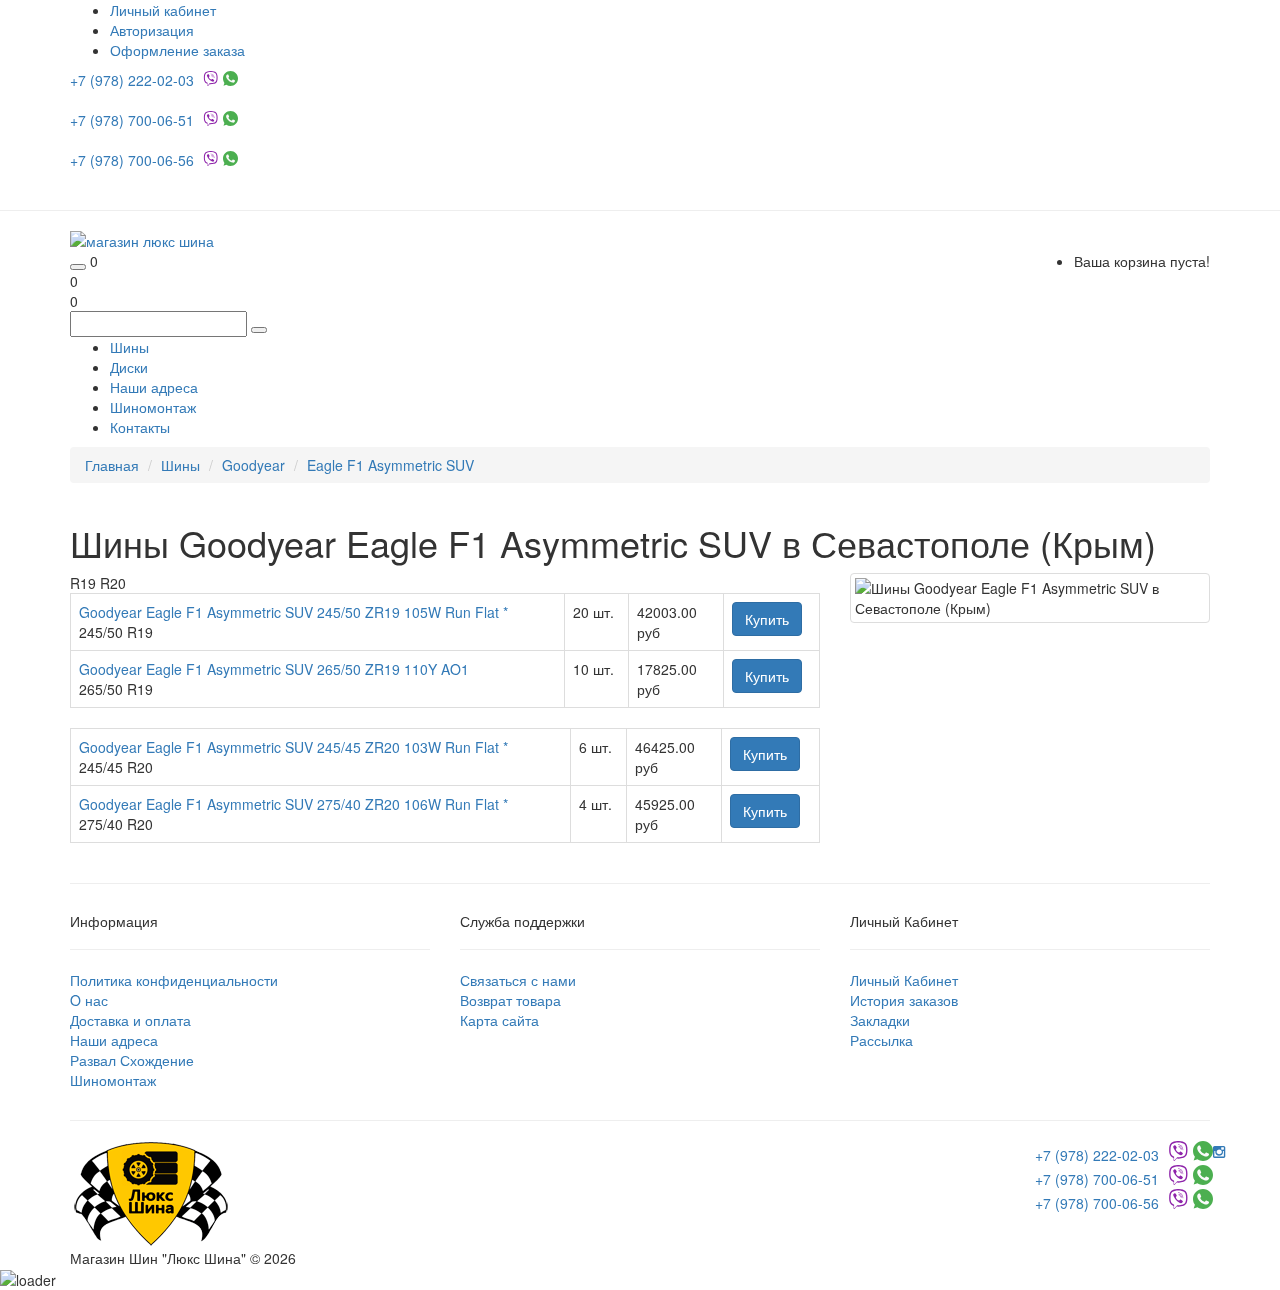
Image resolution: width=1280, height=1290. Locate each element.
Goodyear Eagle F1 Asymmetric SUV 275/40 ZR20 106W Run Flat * (293, 804)
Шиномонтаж (153, 407)
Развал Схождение (132, 1060)
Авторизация (152, 30)
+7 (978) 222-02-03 (134, 80)
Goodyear (253, 465)
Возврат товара (510, 1000)
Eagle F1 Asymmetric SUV (390, 465)
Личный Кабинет (904, 980)
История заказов (904, 1000)
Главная (112, 465)
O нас (89, 1000)
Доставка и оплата (130, 1020)
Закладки (880, 1020)
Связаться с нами (518, 980)
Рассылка (881, 1040)
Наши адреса (154, 387)
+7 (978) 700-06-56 (134, 160)
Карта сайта (499, 1020)
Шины (129, 347)
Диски (129, 367)
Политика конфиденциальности (174, 980)
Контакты (140, 427)
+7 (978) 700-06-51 (134, 120)
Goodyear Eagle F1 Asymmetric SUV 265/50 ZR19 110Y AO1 (274, 669)
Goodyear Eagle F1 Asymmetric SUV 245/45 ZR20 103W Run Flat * (293, 747)
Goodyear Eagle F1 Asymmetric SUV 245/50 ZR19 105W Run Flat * (293, 612)
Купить (767, 619)
